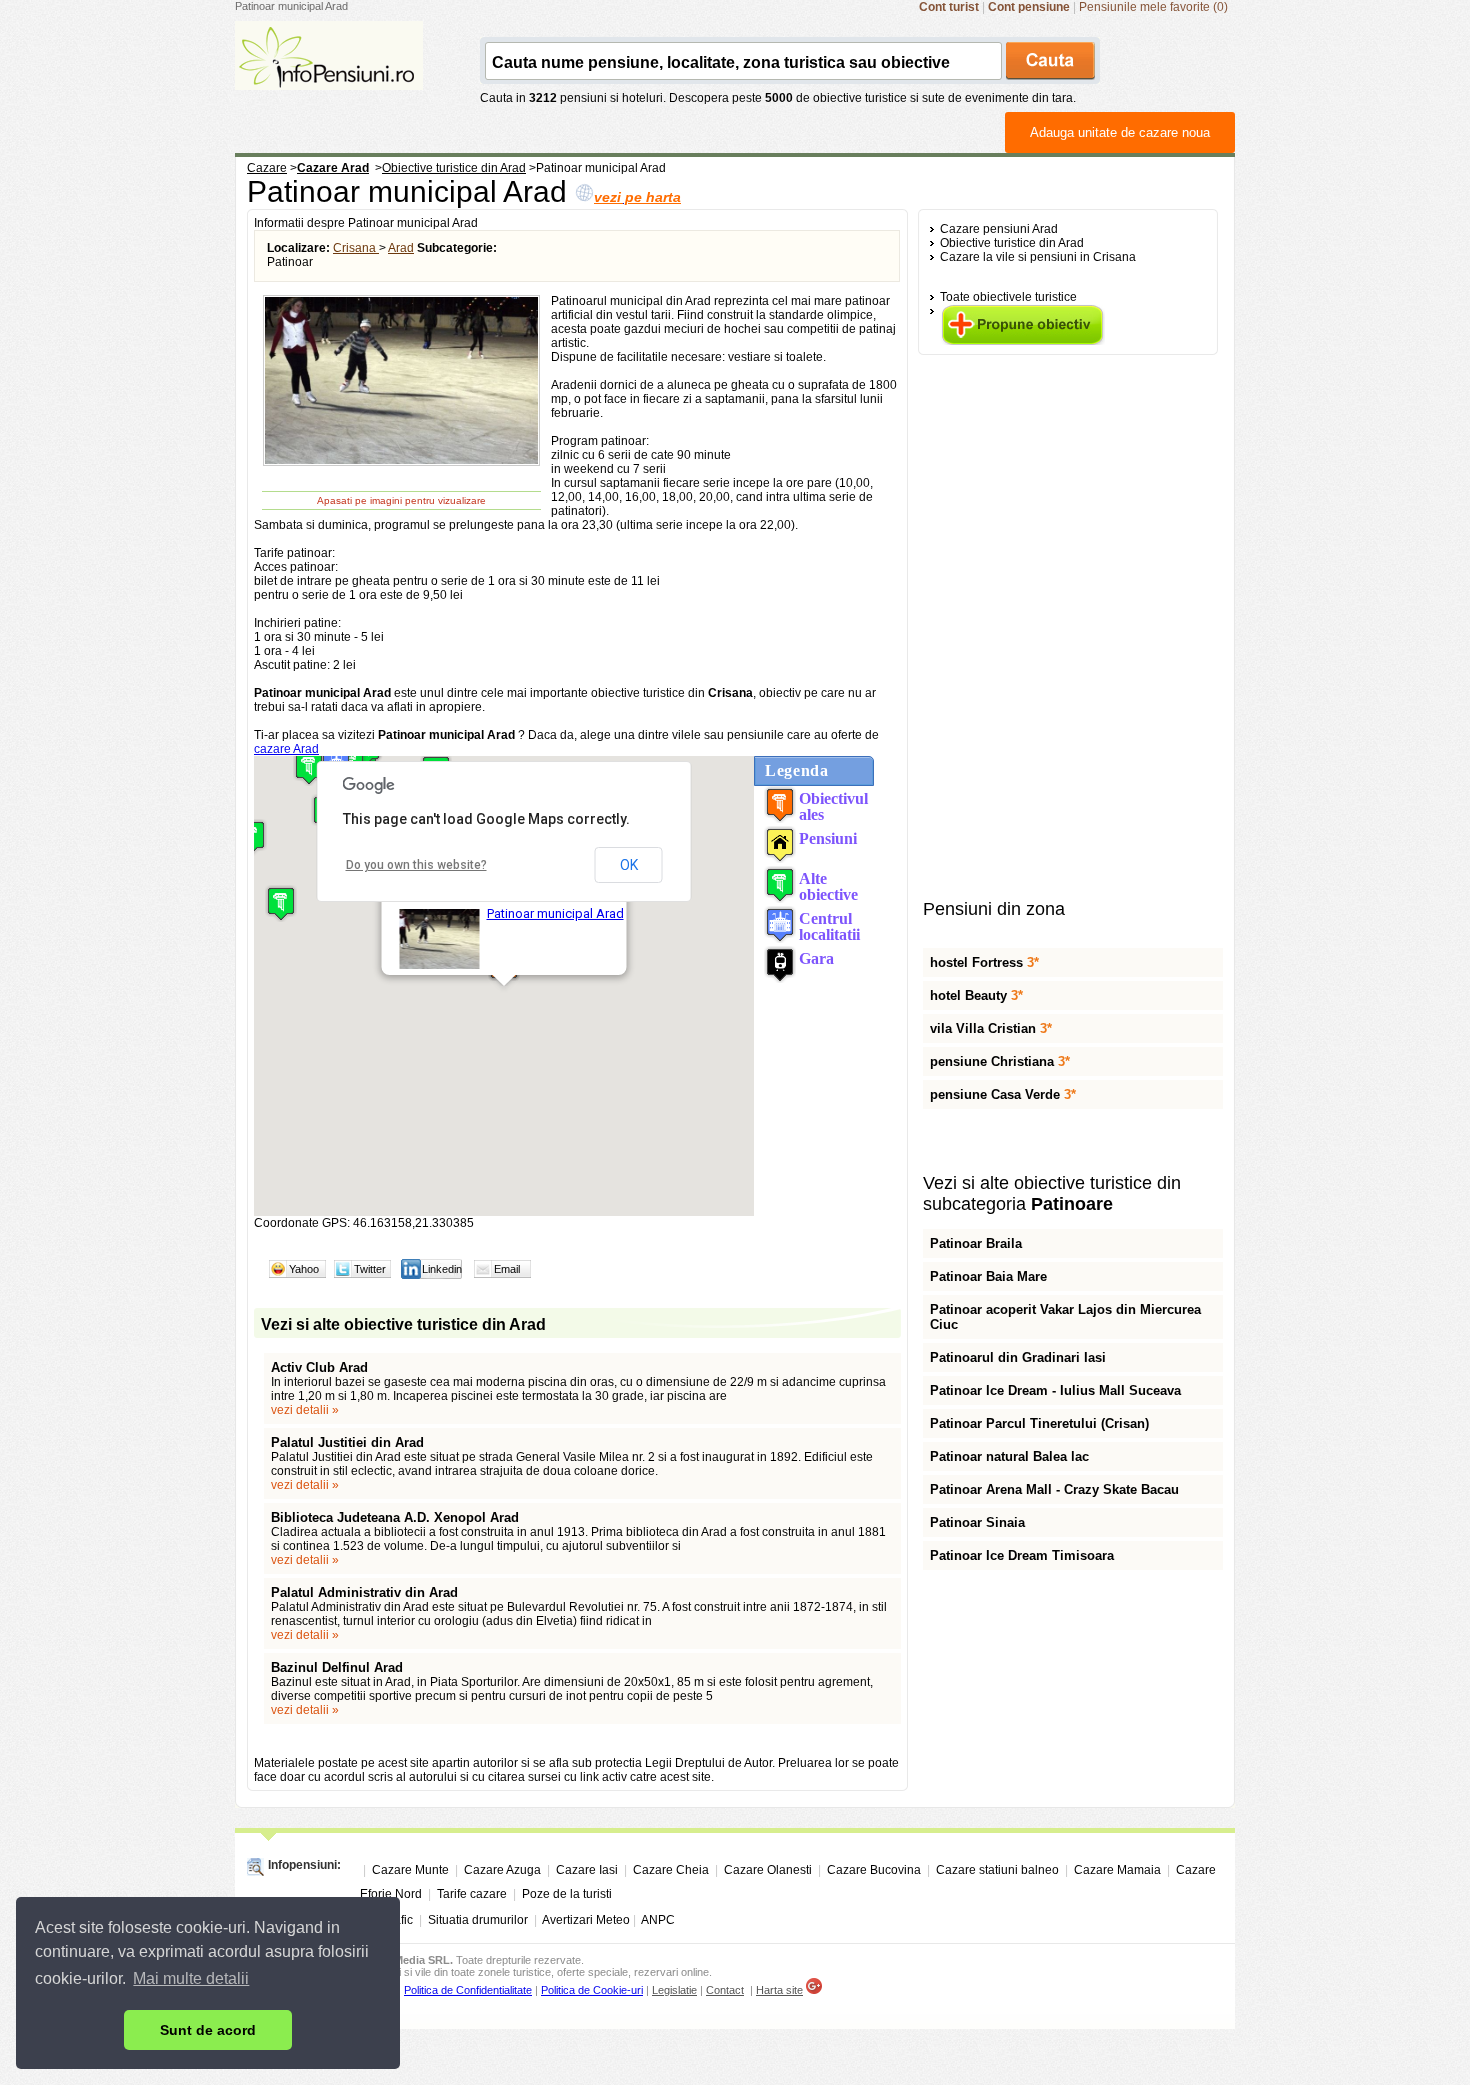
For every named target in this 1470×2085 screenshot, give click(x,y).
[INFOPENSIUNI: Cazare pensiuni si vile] (329, 76)
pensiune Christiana (1000, 1061)
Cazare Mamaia (1117, 1870)
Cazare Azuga (502, 1870)
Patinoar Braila (976, 1243)
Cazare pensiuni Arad (999, 229)
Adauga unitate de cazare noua (1120, 132)
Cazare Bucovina (874, 1870)
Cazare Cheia (671, 1870)
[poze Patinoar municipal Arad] (401, 463)
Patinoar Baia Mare (988, 1276)
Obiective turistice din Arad (1012, 243)
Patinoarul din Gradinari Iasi (1018, 1357)
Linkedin (442, 1269)
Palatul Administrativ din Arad (364, 1592)
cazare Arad (286, 749)
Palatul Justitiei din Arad (347, 1442)
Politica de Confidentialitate (468, 1990)
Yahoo (304, 1269)
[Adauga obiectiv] (1022, 341)
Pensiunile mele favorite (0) (1153, 7)
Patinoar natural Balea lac (1009, 1456)
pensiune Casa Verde (1003, 1094)
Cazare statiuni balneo (997, 1870)
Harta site (779, 1990)
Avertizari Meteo (586, 1920)
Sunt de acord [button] (208, 2030)
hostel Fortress (984, 962)
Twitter (370, 1269)
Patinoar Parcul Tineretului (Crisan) (1039, 1423)
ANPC (658, 1920)
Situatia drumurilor (478, 1920)
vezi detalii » (305, 1410)
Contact (725, 1990)
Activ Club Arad (319, 1367)
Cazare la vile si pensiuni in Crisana (1038, 257)
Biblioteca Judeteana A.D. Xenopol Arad (395, 1517)
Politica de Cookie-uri (592, 1990)
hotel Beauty (976, 995)
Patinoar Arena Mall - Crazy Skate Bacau (1054, 1489)
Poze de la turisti (567, 1894)
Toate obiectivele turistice (1008, 297)
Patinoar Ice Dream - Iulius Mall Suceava (1055, 1390)
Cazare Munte (410, 1870)
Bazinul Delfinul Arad (337, 1667)
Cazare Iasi (587, 1870)
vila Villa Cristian (991, 1028)
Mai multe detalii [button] (191, 1978)
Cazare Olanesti (768, 1870)
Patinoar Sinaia (977, 1522)
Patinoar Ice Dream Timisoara (1022, 1555)
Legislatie (674, 1990)
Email (507, 1269)
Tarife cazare (472, 1894)
